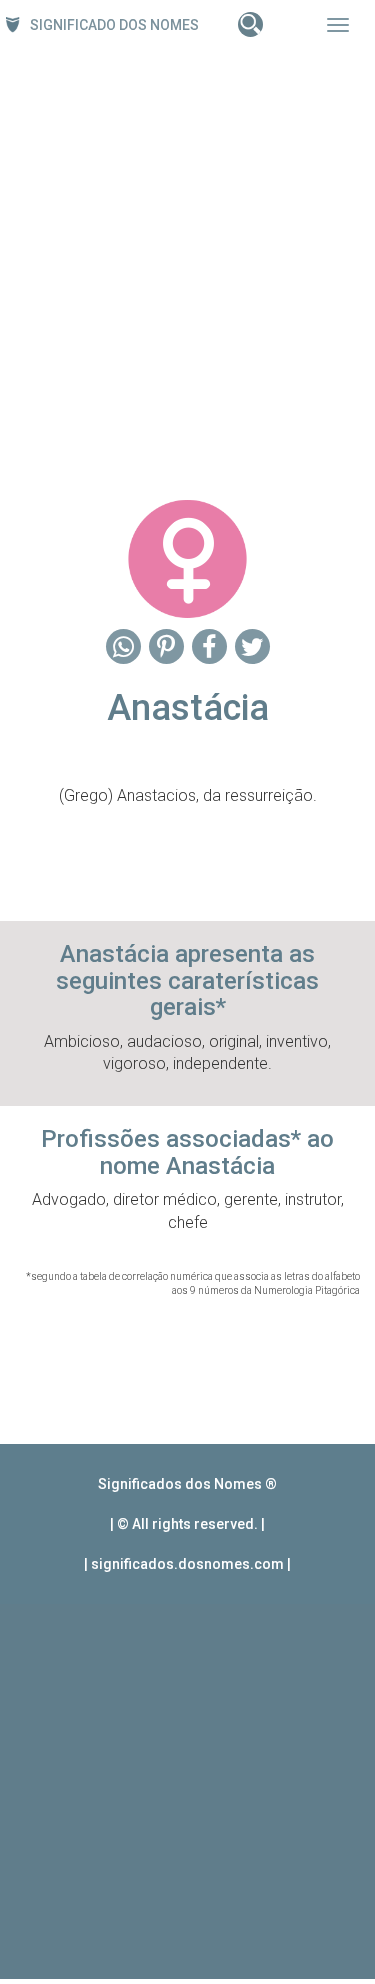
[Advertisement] (187, 268)
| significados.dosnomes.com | (187, 1564)
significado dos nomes (114, 25)
